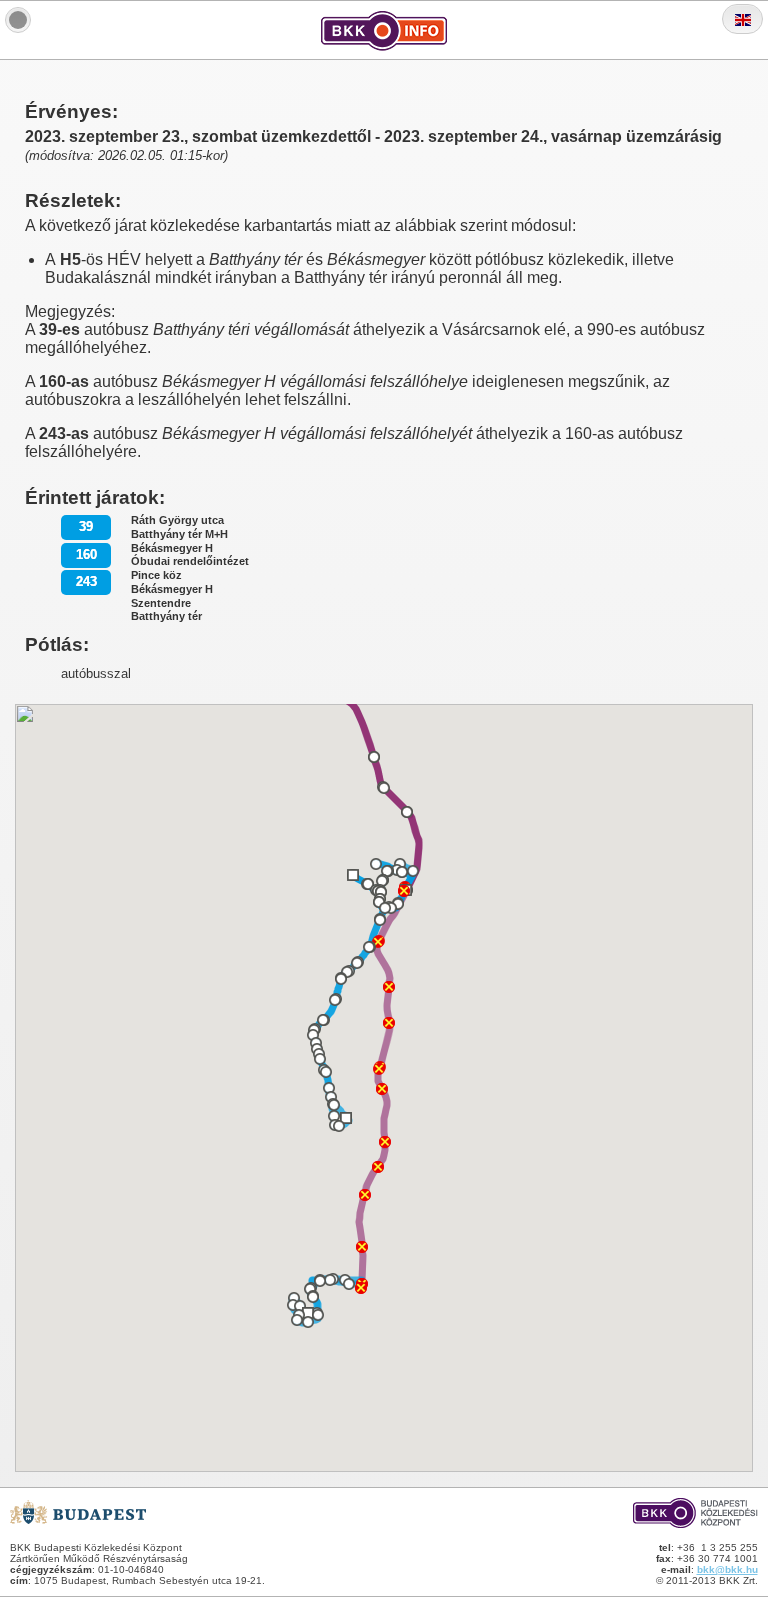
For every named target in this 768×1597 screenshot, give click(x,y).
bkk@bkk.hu (727, 1569)
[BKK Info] (18, 20)
